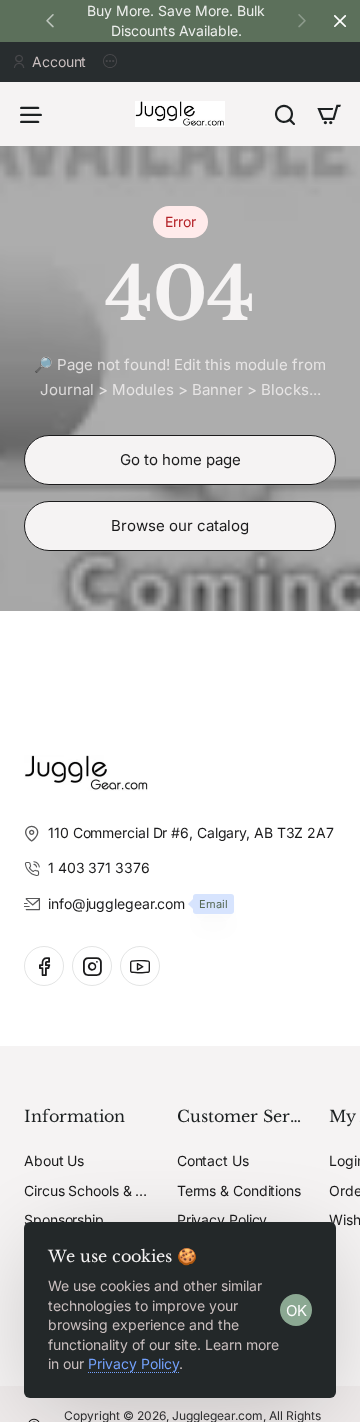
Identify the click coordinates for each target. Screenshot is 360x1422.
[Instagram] (92, 966)
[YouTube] (140, 966)
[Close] (340, 21)
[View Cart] (329, 114)
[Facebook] (44, 966)
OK (296, 1310)
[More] (113, 62)
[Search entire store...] (285, 114)
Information (74, 1116)
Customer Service (241, 1116)
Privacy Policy (133, 1363)
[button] (302, 20)
